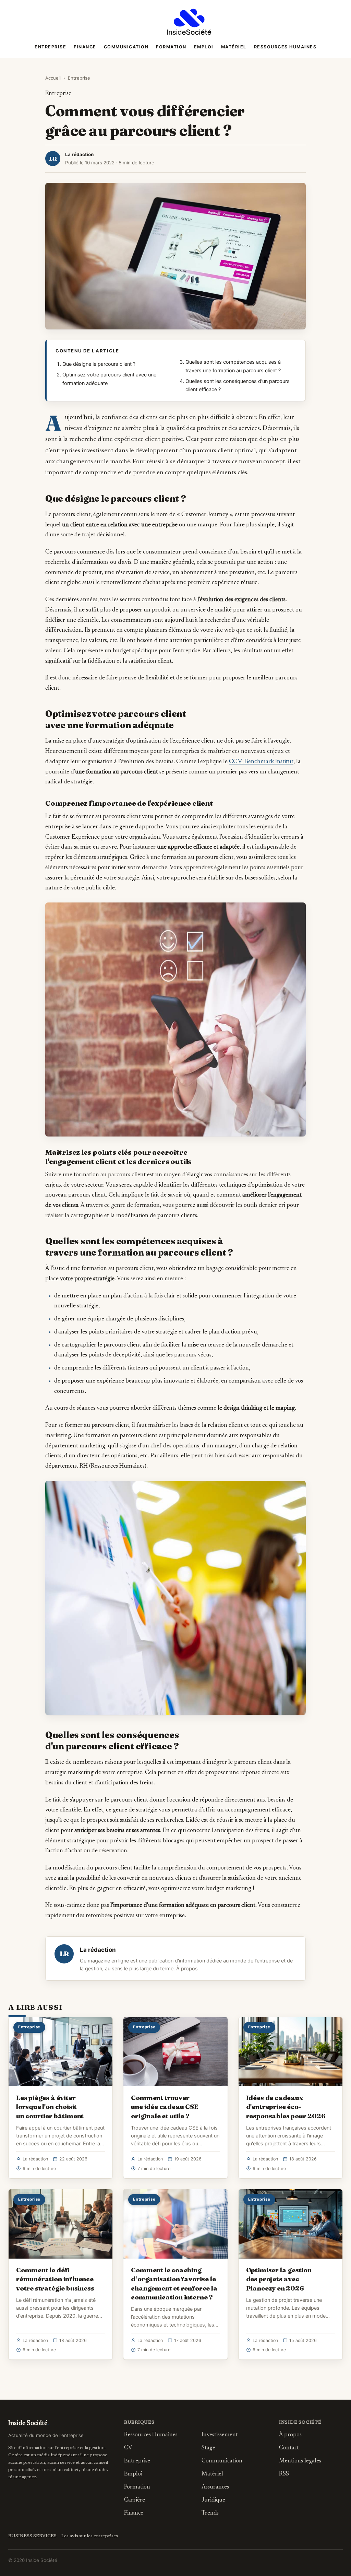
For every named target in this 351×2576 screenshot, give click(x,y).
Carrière (135, 2500)
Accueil (53, 78)
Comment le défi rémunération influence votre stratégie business (55, 2279)
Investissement (220, 2435)
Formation (171, 47)
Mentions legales (300, 2461)
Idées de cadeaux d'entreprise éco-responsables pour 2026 (286, 2107)
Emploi (204, 47)
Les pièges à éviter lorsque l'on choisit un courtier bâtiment (50, 2107)
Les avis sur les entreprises (90, 2536)
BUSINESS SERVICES (32, 2536)
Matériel (234, 47)
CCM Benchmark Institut (261, 762)
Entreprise (50, 47)
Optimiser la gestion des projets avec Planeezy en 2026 (279, 2279)
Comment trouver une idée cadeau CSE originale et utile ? (164, 2107)
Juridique (213, 2500)
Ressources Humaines (285, 47)
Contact (289, 2448)
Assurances (215, 2487)
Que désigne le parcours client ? (99, 364)
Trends (210, 2513)
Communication (126, 47)
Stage (208, 2448)
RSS (284, 2474)
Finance (85, 47)
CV (128, 2448)
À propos (187, 1969)
